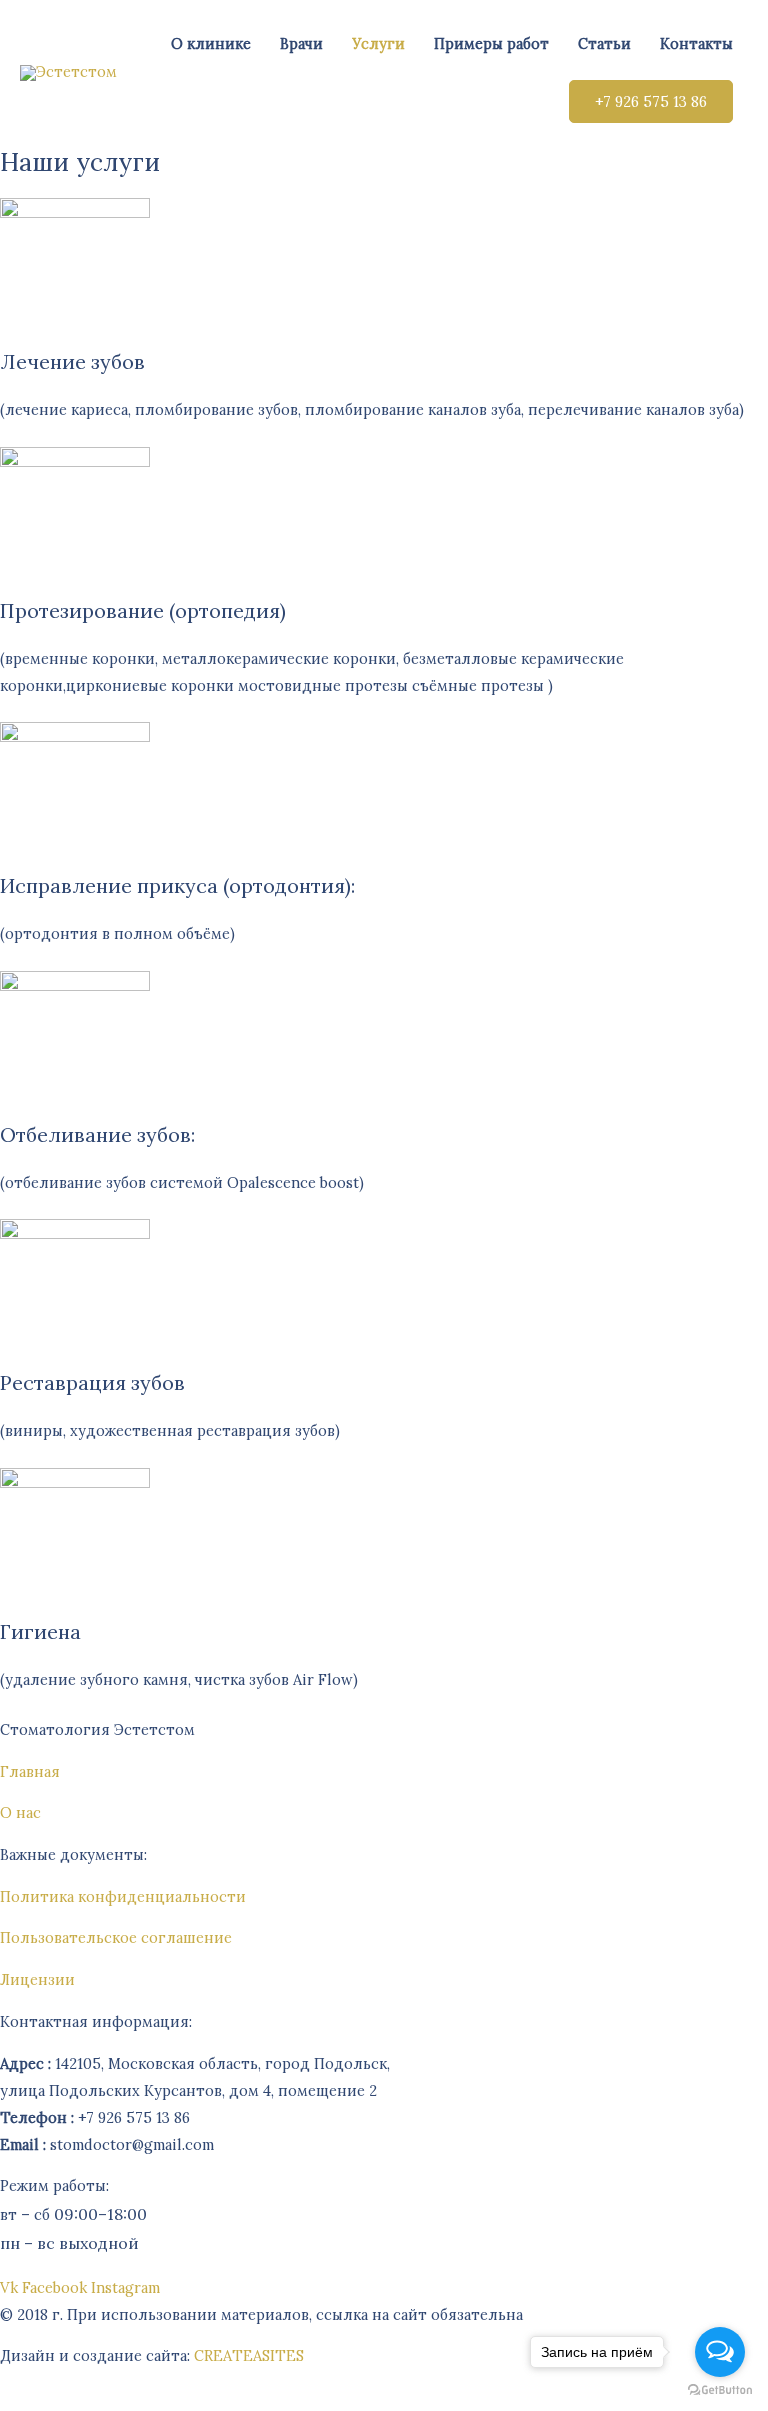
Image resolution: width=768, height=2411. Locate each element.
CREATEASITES (249, 2355)
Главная (30, 1771)
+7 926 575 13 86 (651, 101)
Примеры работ (491, 43)
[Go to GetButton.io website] (720, 2390)
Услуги (378, 43)
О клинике (211, 43)
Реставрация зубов (92, 1382)
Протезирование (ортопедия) (143, 610)
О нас (20, 1812)
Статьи (604, 43)
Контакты (696, 43)
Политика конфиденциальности (123, 1896)
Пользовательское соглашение (116, 1937)
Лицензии (37, 1979)
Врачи (301, 43)
